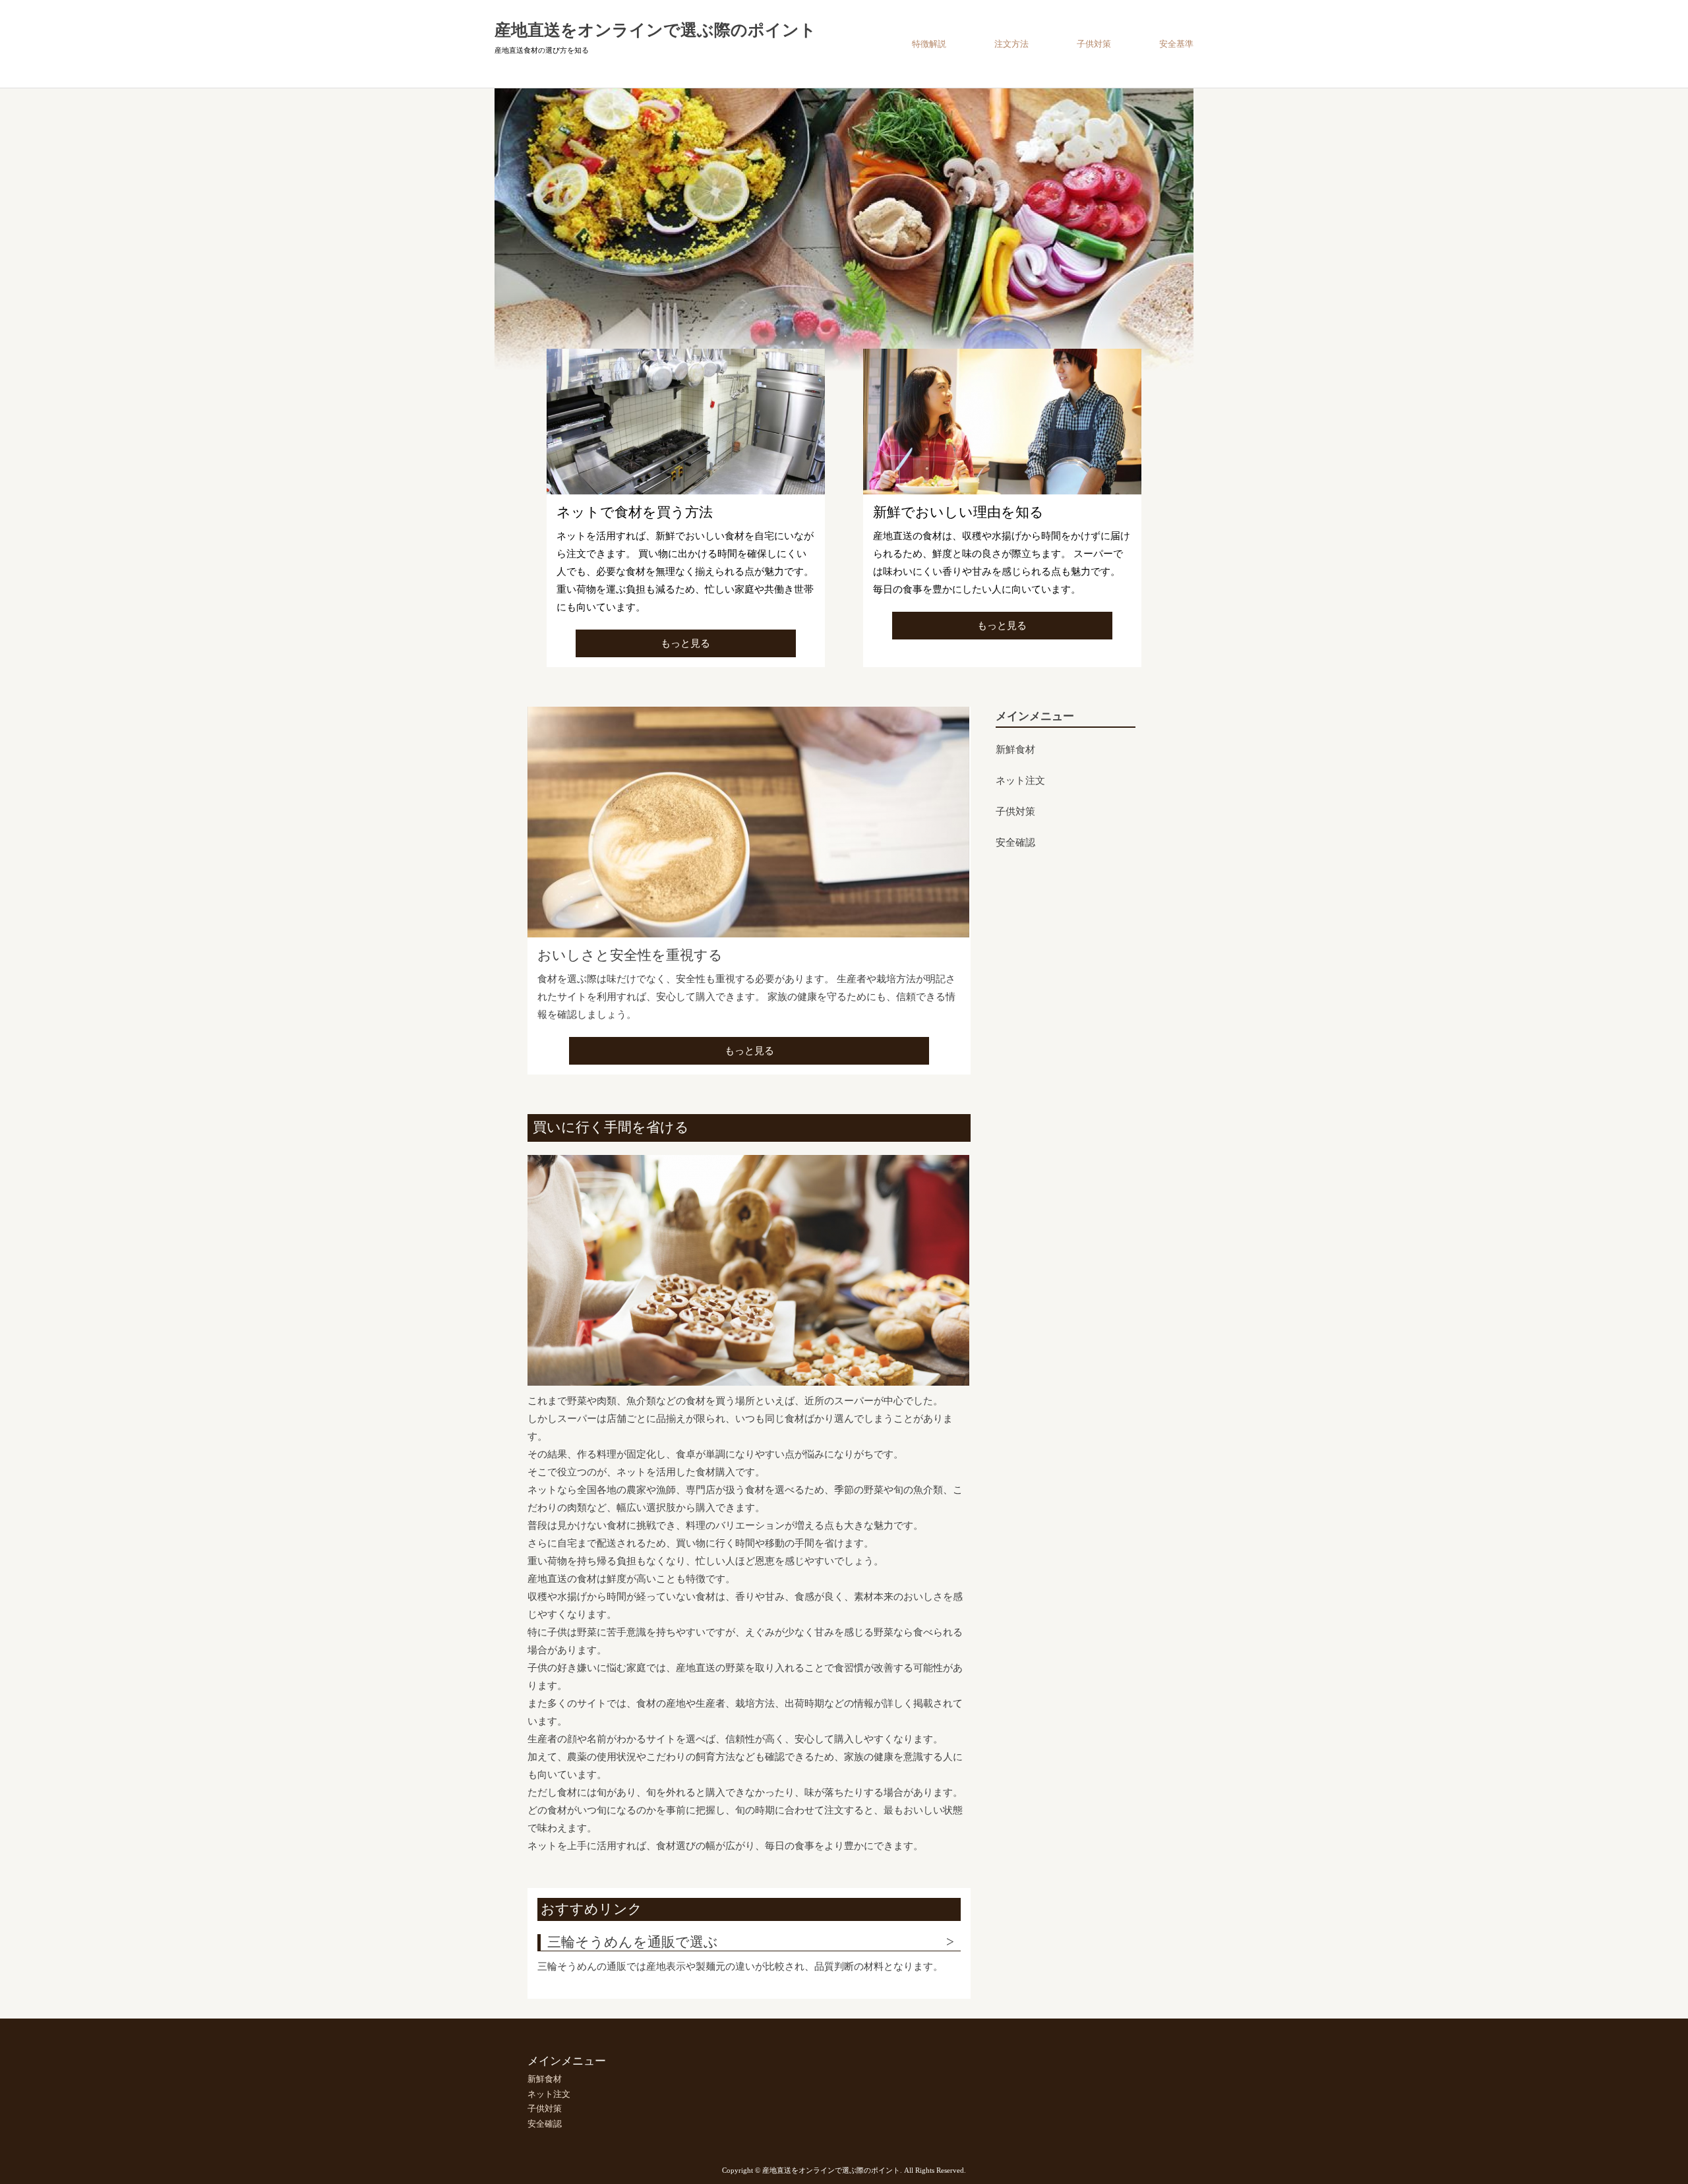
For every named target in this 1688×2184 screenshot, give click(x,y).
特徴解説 (929, 44)
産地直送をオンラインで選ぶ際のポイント (655, 30)
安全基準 (1176, 44)
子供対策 (1094, 44)
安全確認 (1015, 843)
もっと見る (685, 643)
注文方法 (1011, 44)
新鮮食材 (1015, 750)
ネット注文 (1020, 781)
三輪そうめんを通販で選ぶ (633, 1942)
